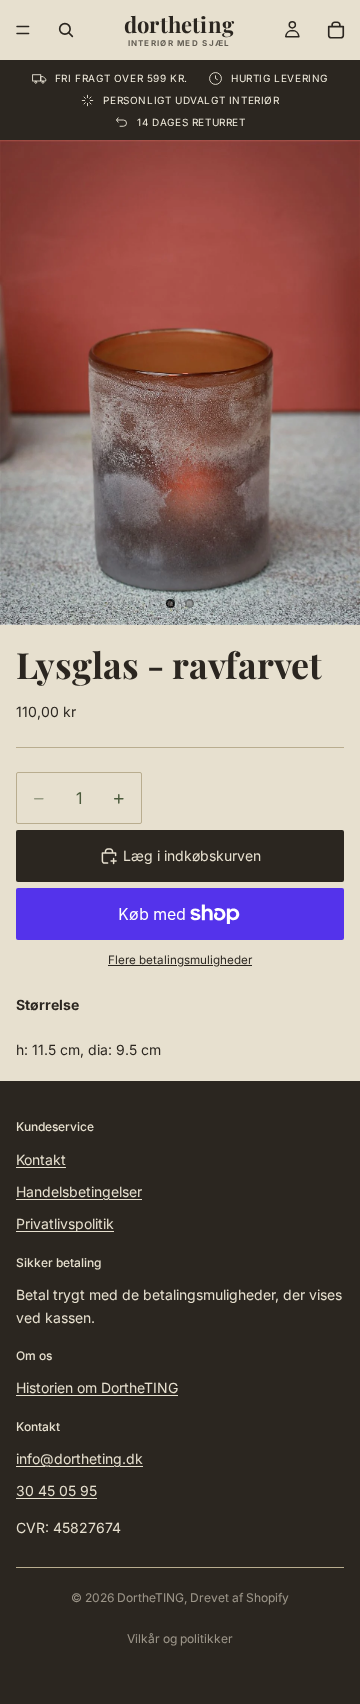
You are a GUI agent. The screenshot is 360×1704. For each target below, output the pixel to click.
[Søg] (66, 30)
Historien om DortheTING (97, 1387)
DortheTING (150, 1597)
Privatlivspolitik (65, 1223)
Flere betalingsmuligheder (180, 960)
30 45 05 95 (56, 1491)
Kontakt (41, 1159)
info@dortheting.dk (79, 1458)
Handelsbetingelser (79, 1191)
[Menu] (23, 30)
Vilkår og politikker (180, 1638)
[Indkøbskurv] (336, 30)
